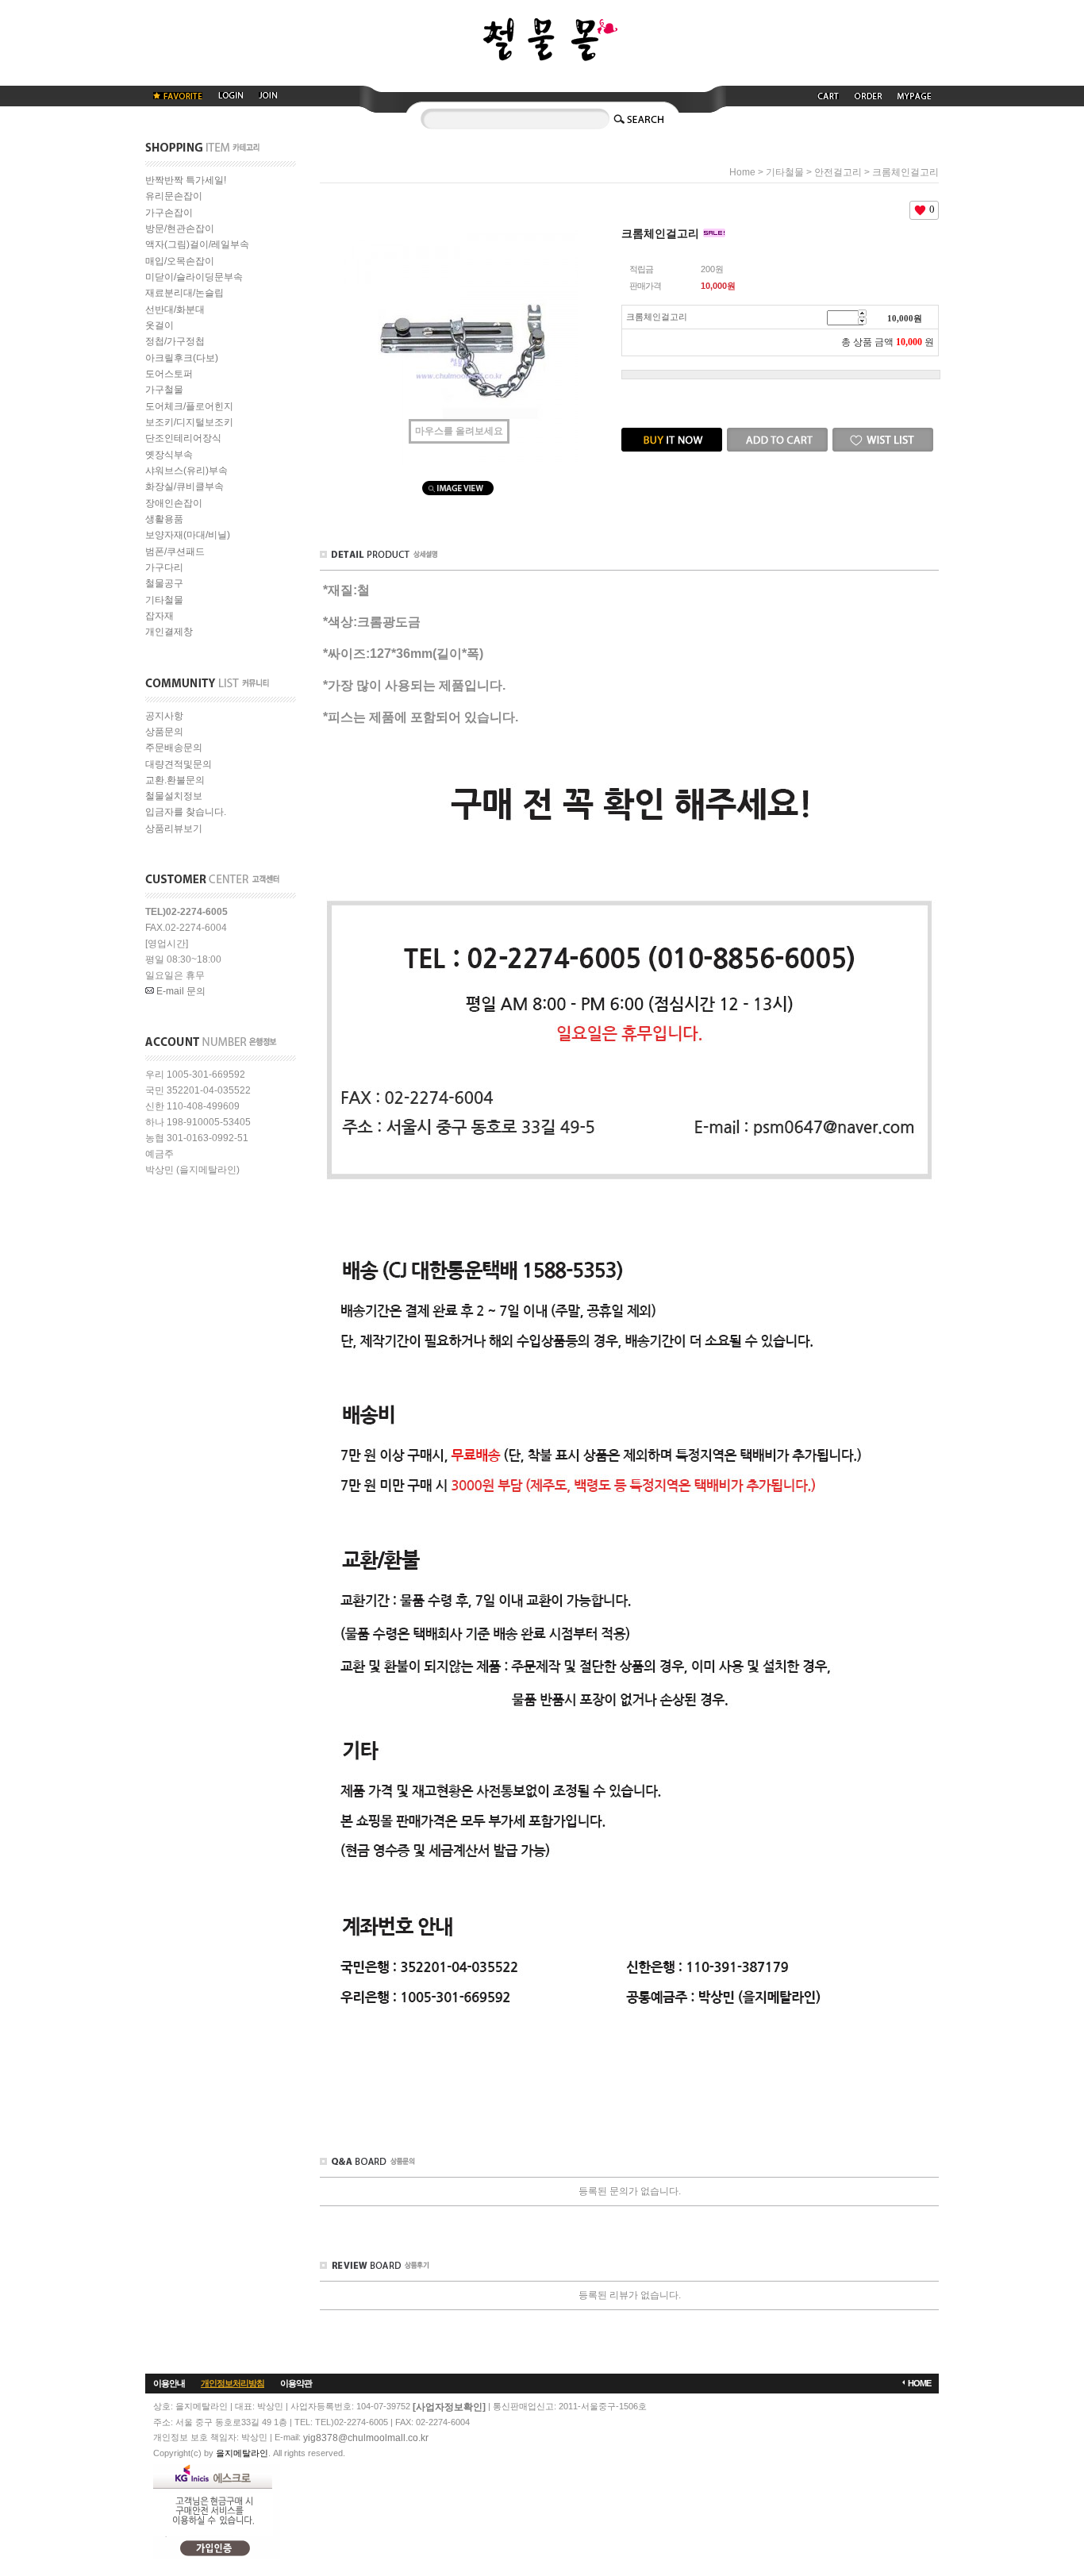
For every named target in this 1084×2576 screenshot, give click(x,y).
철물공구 (164, 584)
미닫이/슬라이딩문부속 (194, 277)
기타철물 (164, 600)
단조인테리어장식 (183, 439)
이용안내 (169, 2383)
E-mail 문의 (180, 991)
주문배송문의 (174, 748)
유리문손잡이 (174, 197)
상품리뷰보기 (174, 829)
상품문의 (164, 732)
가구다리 (164, 567)
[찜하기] (883, 433)
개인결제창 (169, 632)
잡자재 (160, 616)
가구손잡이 (169, 213)
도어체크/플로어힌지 (189, 406)
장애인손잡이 (174, 503)
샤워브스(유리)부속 (186, 471)
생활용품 (164, 519)
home (742, 172)
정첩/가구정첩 (175, 342)
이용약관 (296, 2383)
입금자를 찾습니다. (186, 813)
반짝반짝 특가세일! (186, 180)
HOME (919, 2383)
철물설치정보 (174, 796)
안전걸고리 (838, 172)
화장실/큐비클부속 (185, 487)
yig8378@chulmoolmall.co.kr (366, 2438)
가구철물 (164, 390)
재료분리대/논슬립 (185, 294)
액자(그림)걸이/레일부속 (197, 245)
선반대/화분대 (175, 310)
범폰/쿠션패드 (175, 552)
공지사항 (164, 716)
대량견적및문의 (179, 764)
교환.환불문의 (175, 780)
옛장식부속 (169, 455)
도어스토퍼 (169, 374)
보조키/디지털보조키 (189, 422)
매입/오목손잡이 (180, 261)
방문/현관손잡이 (180, 229)
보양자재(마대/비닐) (188, 536)
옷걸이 (160, 325)
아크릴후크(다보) (182, 358)
